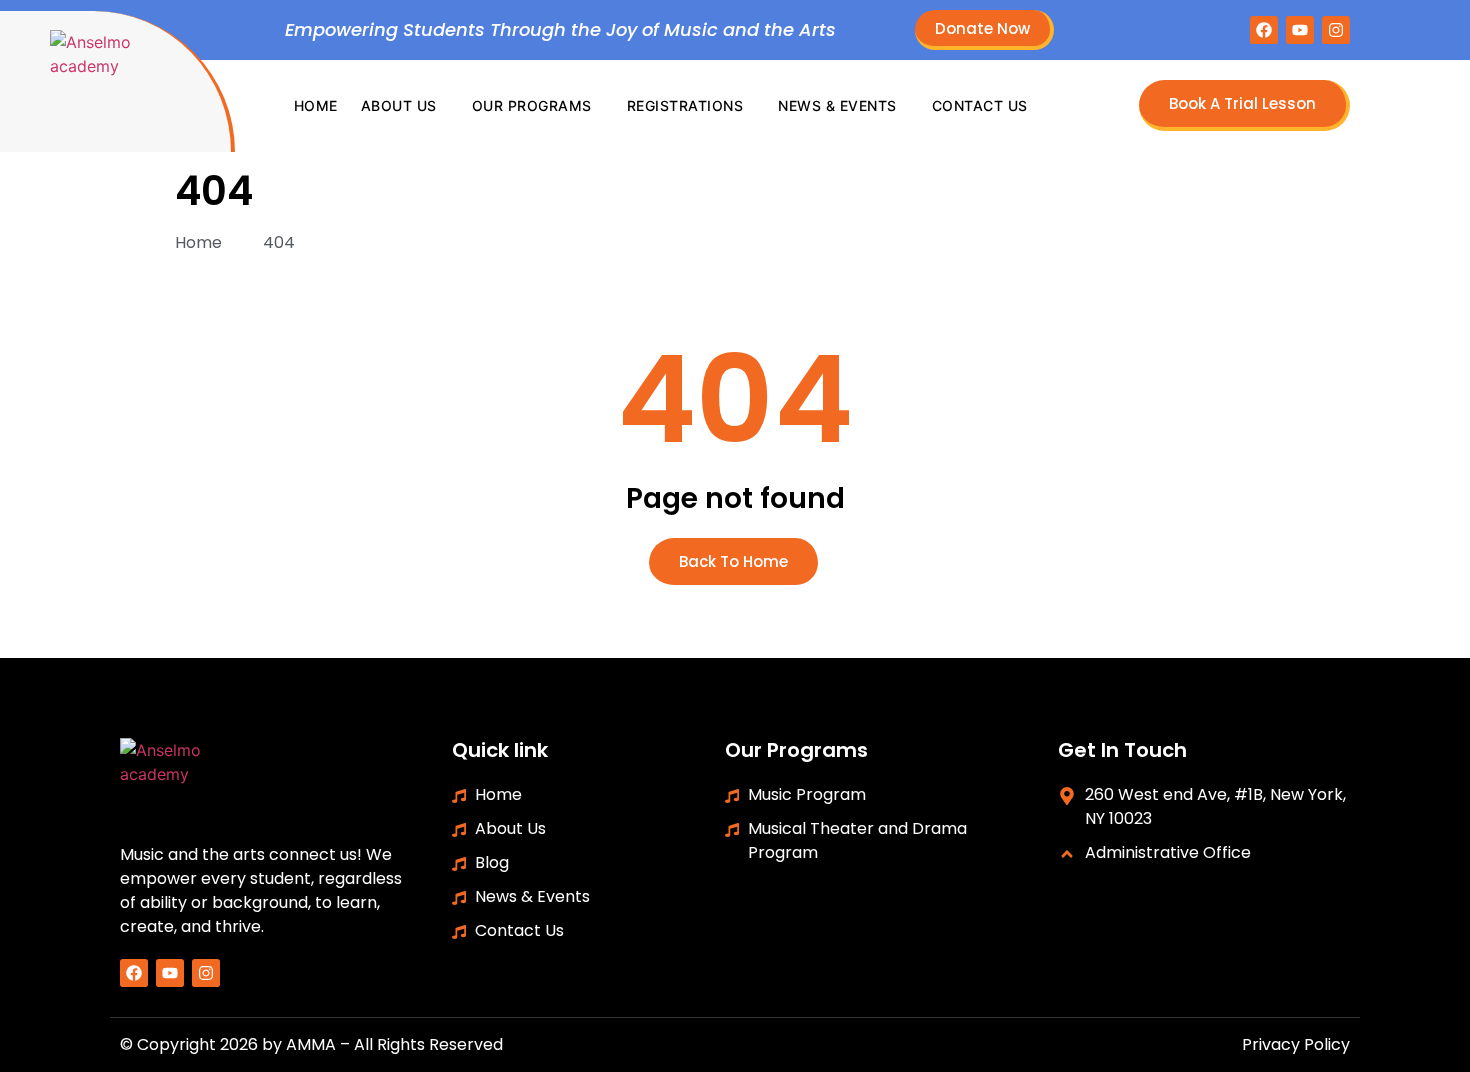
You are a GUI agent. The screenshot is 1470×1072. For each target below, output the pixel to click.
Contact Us (980, 105)
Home (316, 105)
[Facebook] (1264, 30)
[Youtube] (1300, 30)
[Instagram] (1336, 30)
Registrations (685, 105)
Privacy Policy (1296, 1044)
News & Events (837, 105)
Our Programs (532, 105)
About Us (399, 105)
